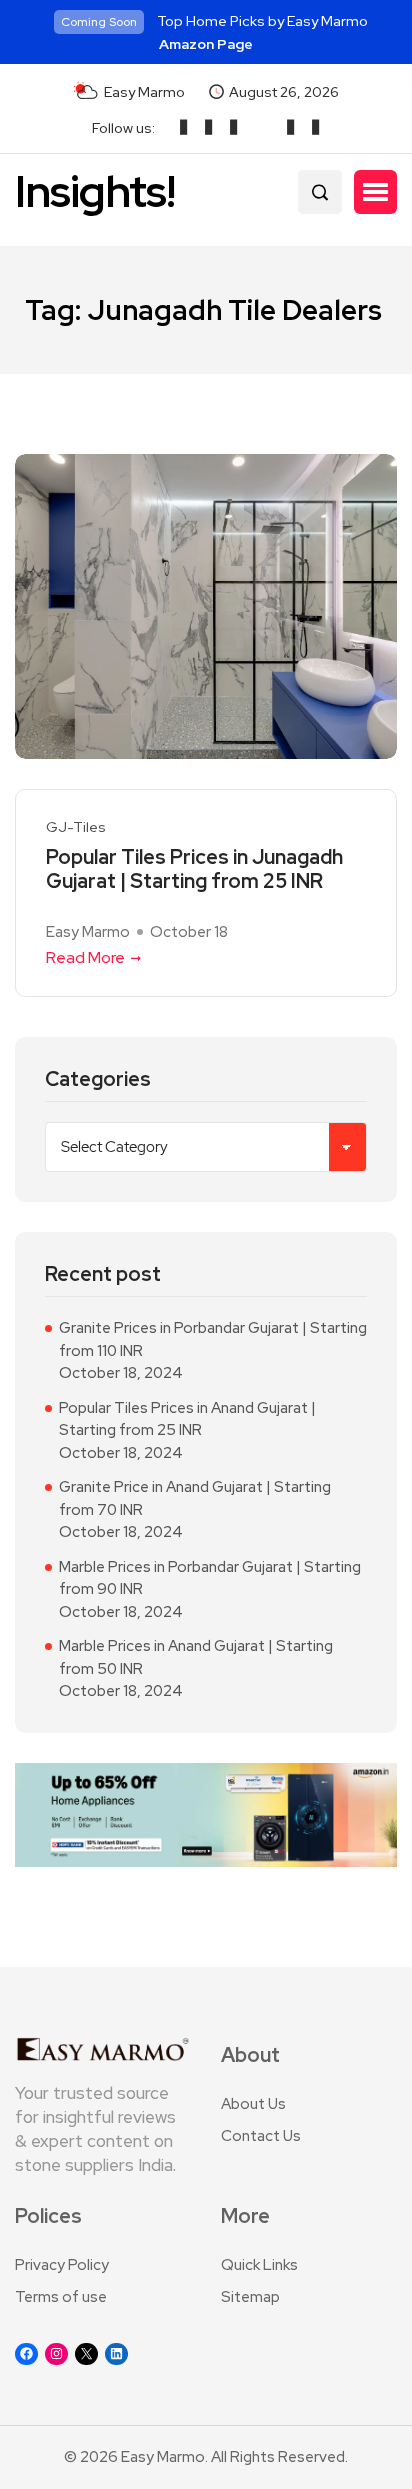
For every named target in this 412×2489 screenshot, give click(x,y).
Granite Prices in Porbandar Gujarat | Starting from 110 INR (213, 1339)
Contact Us (261, 2136)
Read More (85, 957)
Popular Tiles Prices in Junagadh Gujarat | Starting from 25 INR (194, 869)
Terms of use (61, 2297)
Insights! (95, 191)
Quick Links (259, 2265)
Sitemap (250, 2297)
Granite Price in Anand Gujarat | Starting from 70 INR (195, 1498)
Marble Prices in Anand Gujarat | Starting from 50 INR (196, 1657)
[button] (375, 192)
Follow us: (123, 128)
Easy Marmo (88, 932)
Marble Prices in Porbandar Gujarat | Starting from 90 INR (210, 1578)
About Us (253, 2104)
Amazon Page (206, 44)
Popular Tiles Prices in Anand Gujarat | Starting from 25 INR (187, 1419)
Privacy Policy (62, 2265)
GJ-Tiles (76, 827)
